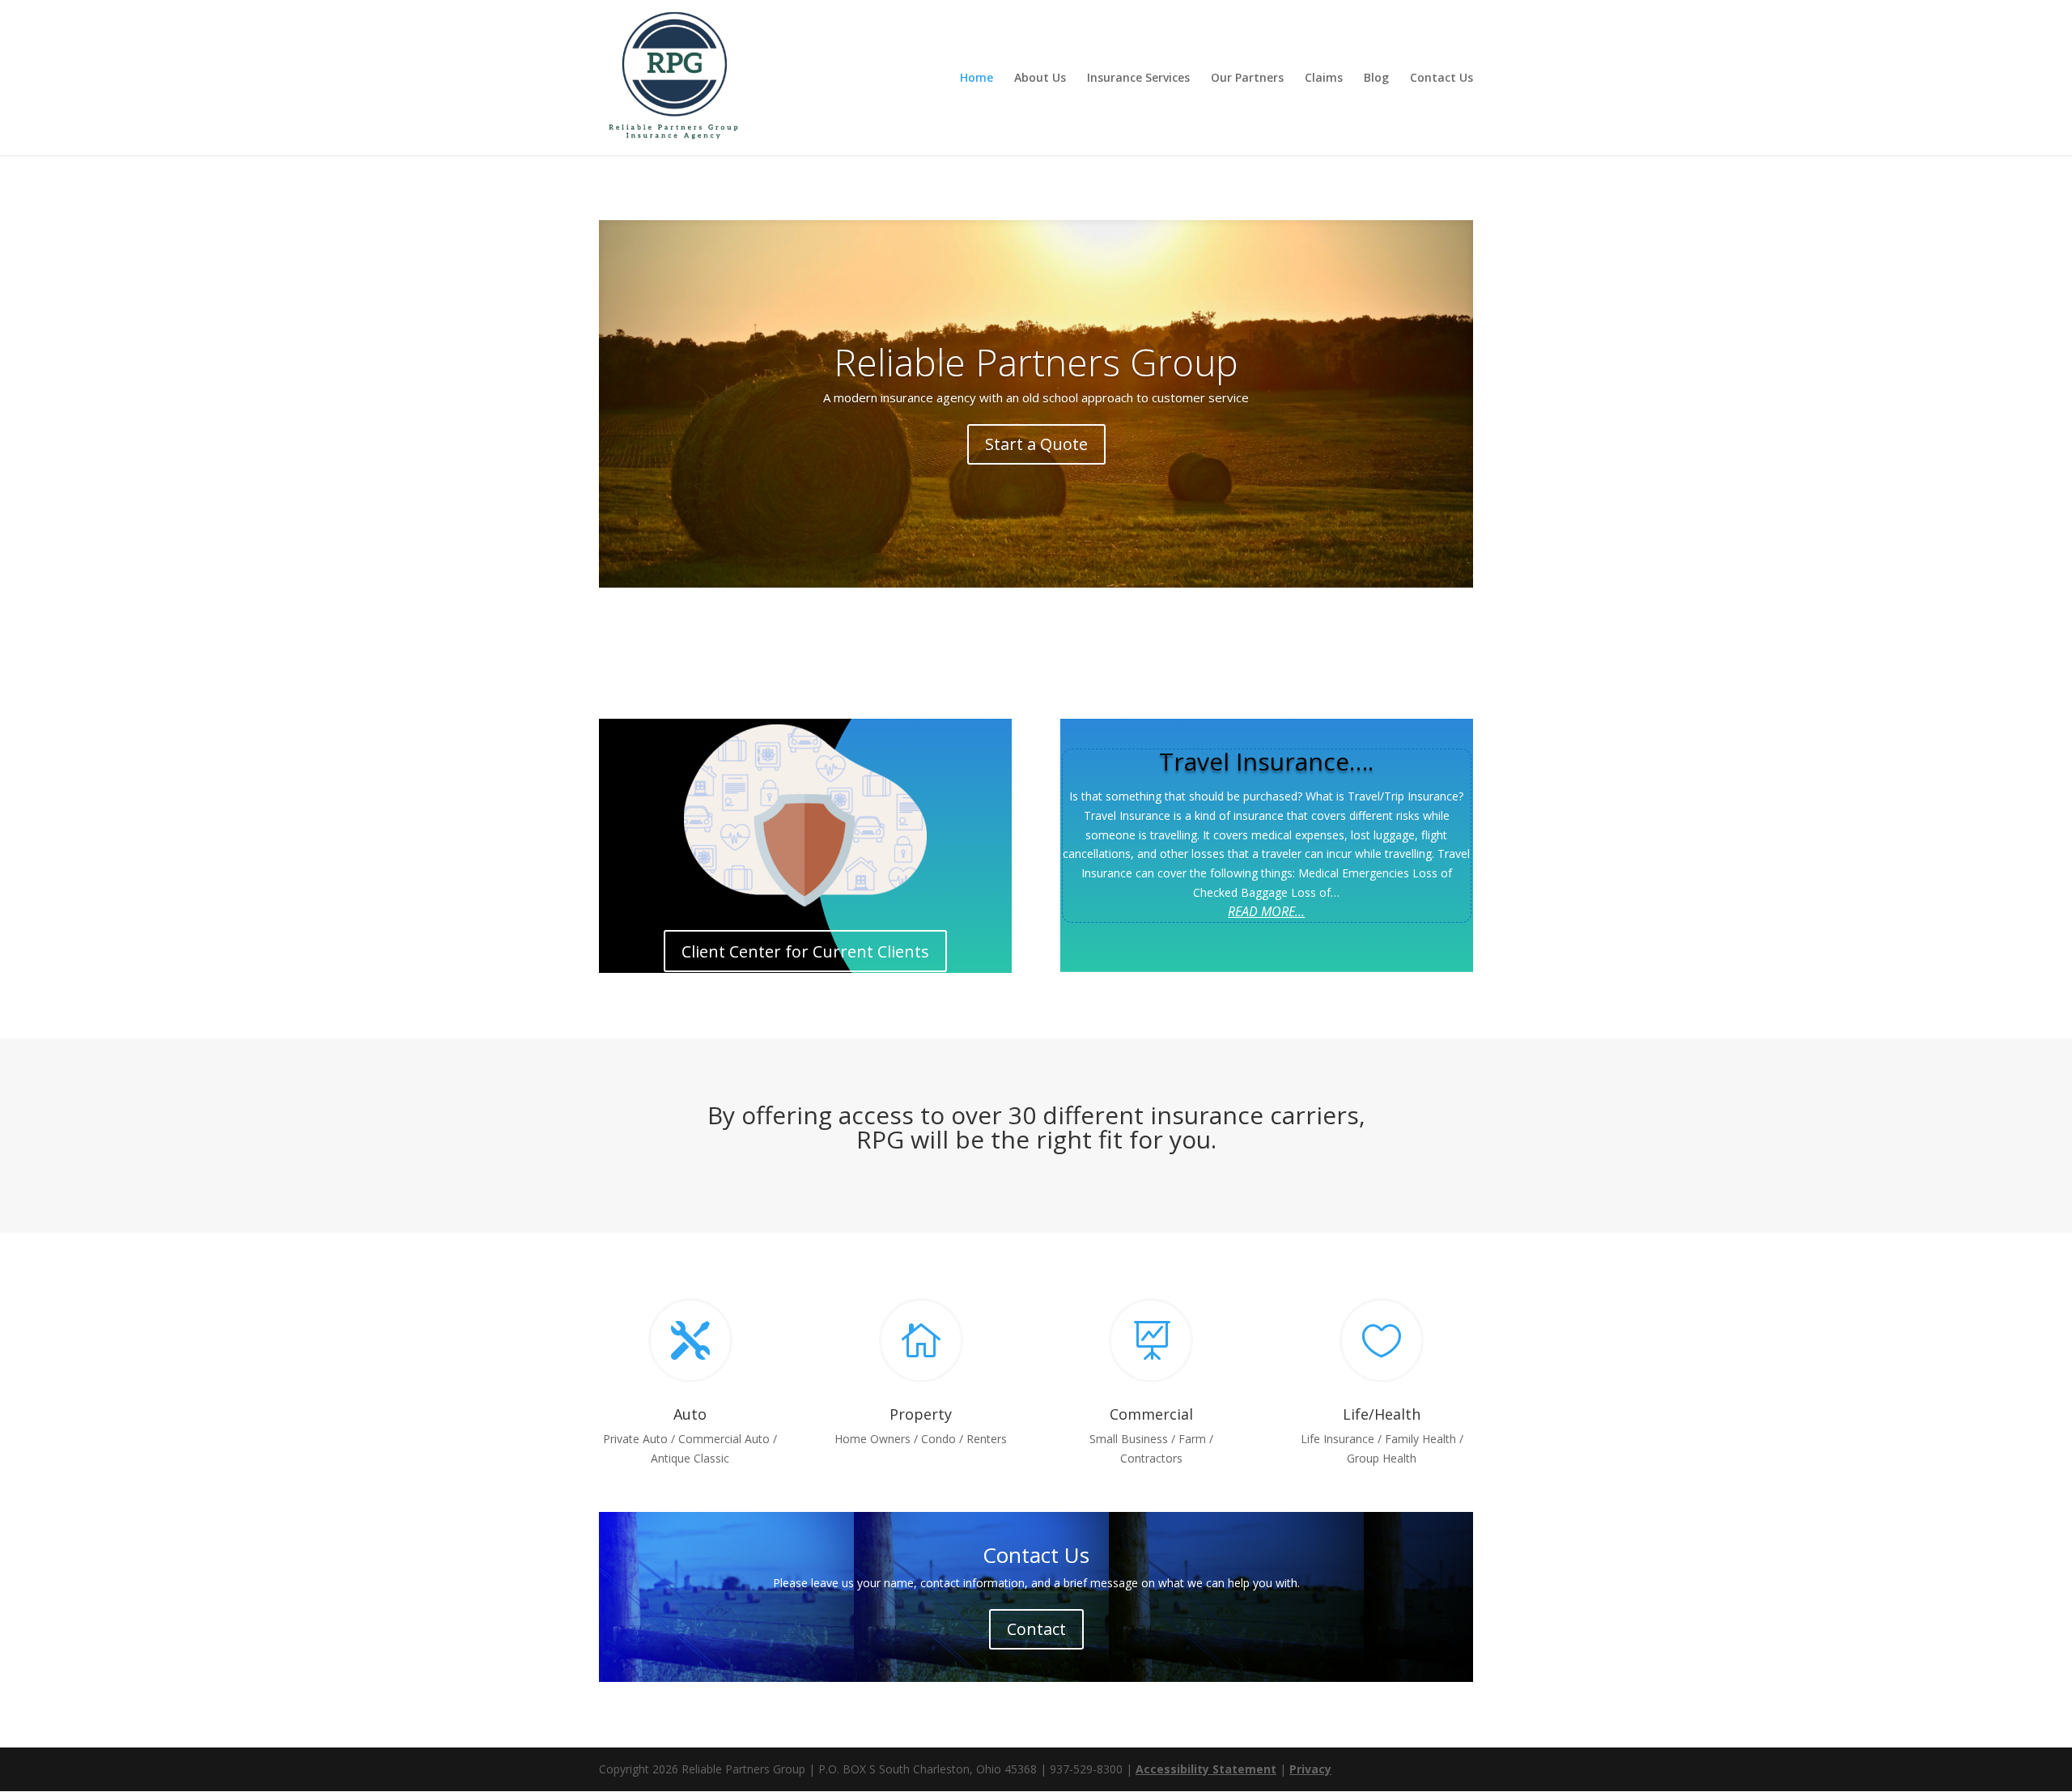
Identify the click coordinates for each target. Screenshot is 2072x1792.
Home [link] (977, 79)
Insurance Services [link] (1138, 79)
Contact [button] (1036, 1629)
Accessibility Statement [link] (1206, 1769)
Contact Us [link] (1441, 79)
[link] (673, 76)
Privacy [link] (1310, 1769)
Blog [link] (1376, 79)
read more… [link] (1266, 911)
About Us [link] (1040, 79)
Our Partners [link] (1247, 79)
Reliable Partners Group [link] (1036, 362)
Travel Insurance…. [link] (1266, 761)
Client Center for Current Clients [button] (805, 951)
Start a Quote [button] (1036, 444)
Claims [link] (1324, 79)
